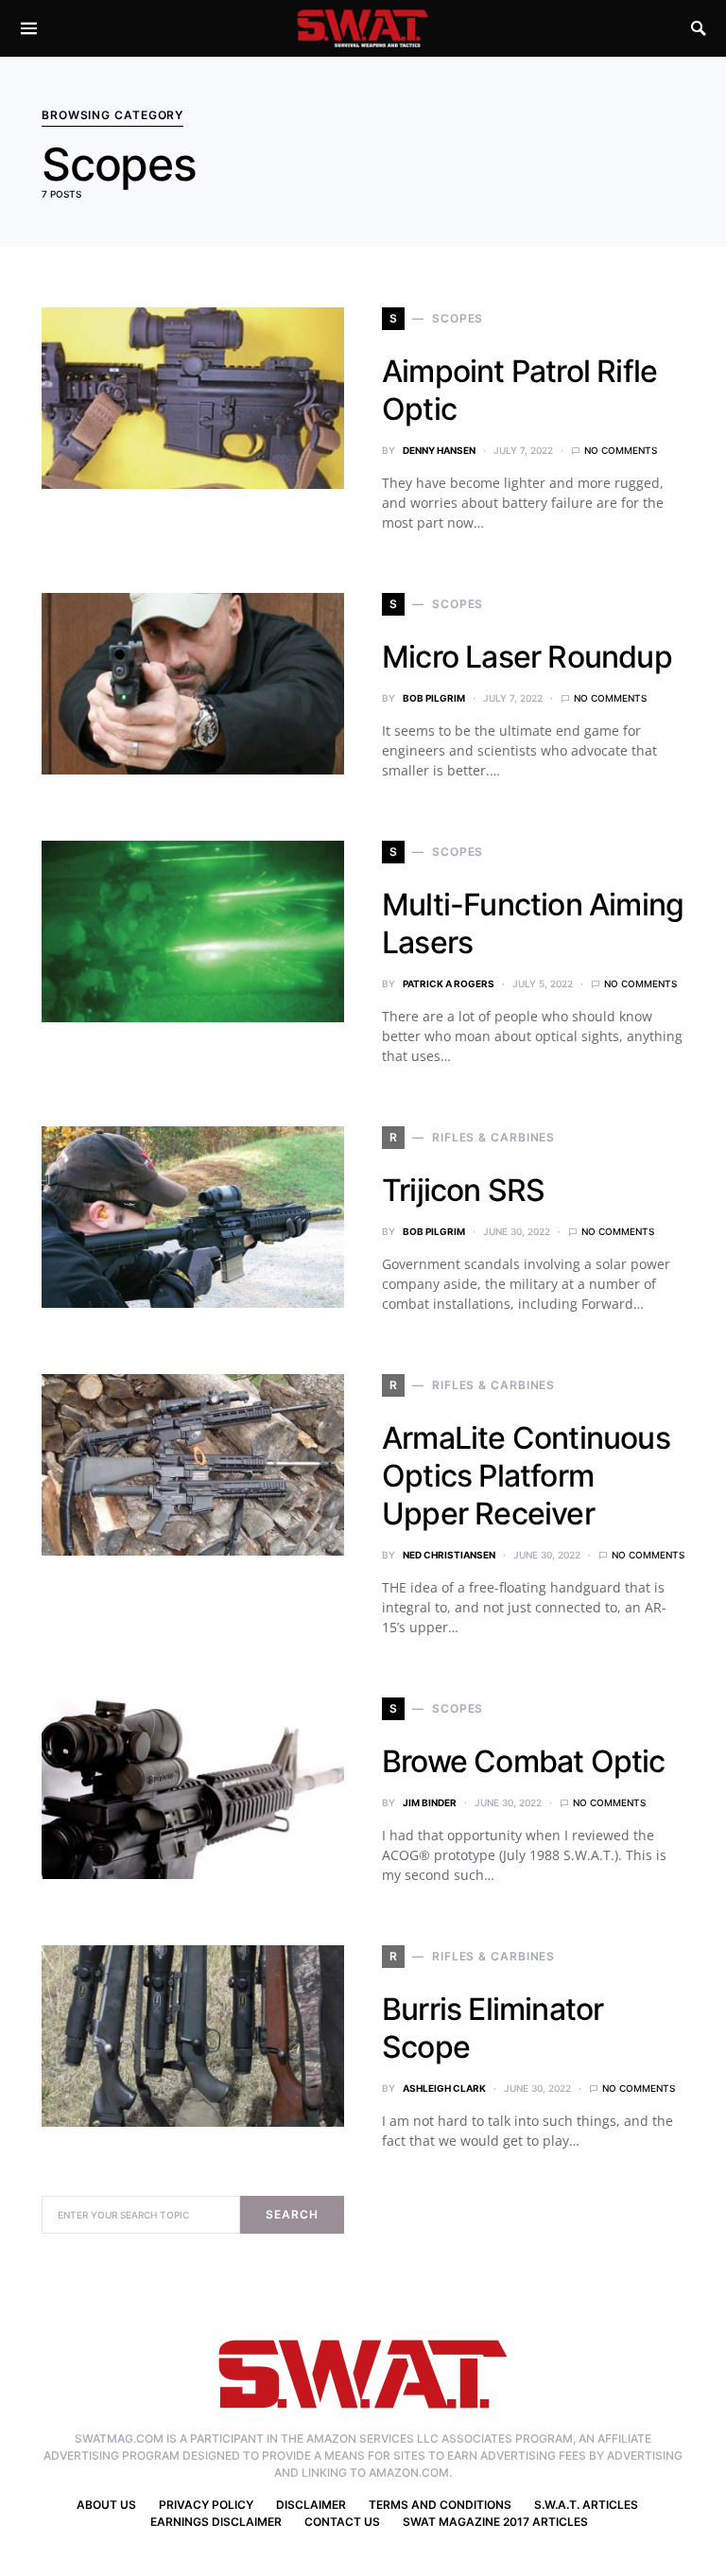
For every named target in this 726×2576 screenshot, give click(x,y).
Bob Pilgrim (434, 698)
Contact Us (342, 2522)
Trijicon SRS (463, 1190)
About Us (106, 2505)
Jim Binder (430, 1802)
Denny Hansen (439, 450)
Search (292, 2214)
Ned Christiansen (449, 1555)
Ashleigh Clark (444, 2088)
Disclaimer (311, 2505)
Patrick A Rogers (449, 983)
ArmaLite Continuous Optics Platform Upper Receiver (526, 1476)
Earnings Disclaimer (216, 2522)
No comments (621, 450)
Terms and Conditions (440, 2505)
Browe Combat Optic (524, 1761)
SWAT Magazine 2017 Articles (495, 2522)
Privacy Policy (206, 2505)
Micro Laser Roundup (527, 657)
